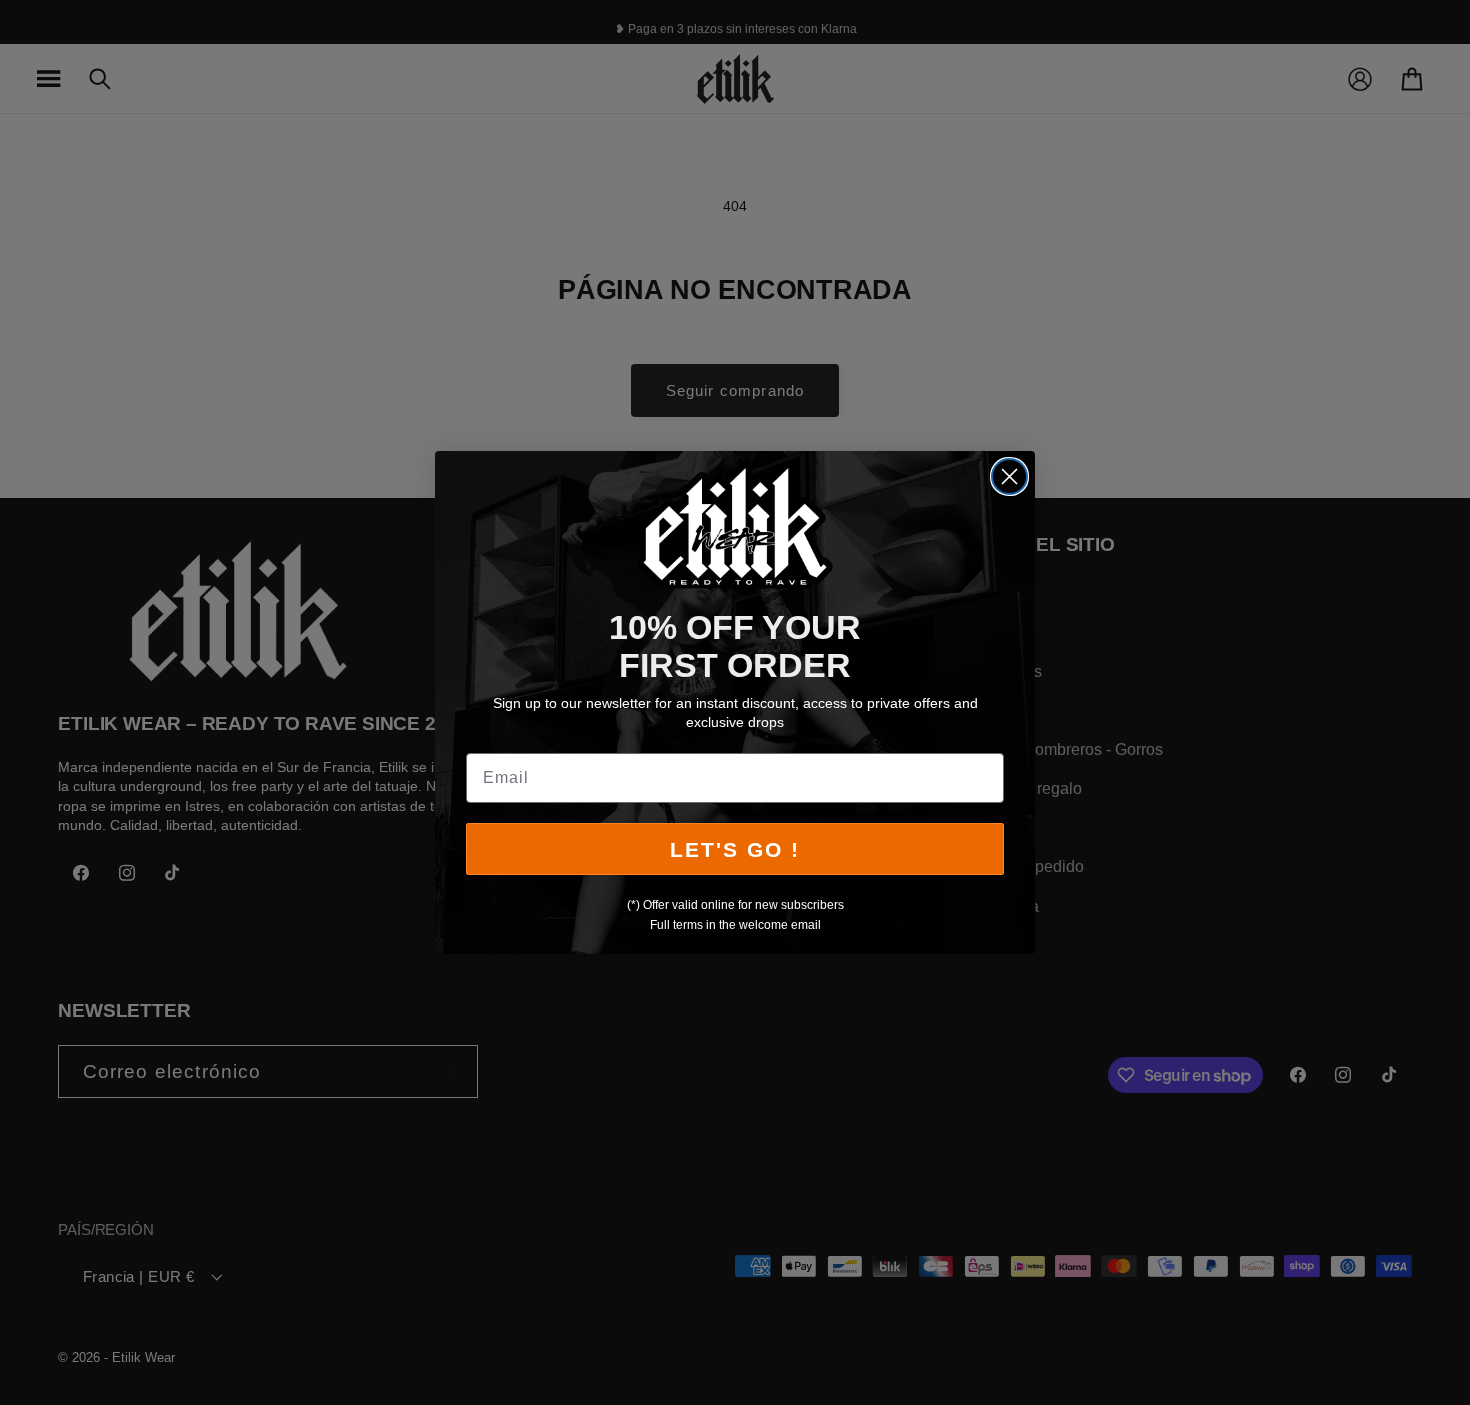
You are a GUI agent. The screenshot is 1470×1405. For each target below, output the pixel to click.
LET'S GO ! (735, 849)
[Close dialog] (1009, 476)
